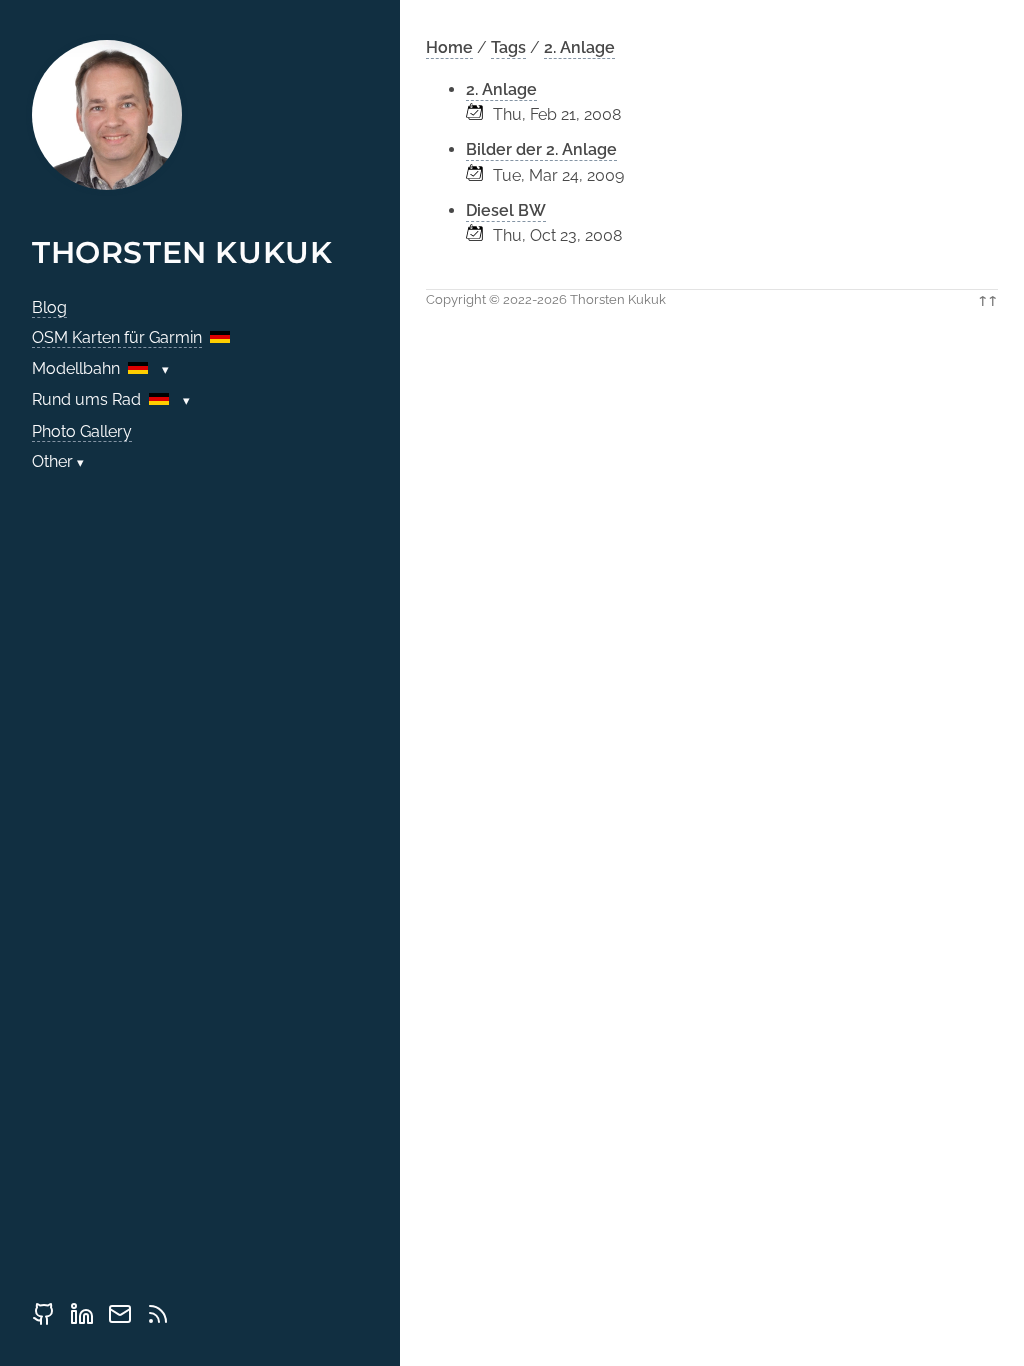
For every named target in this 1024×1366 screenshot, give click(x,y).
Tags (508, 47)
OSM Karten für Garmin (117, 337)
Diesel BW (506, 210)
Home (449, 47)
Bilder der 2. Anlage (541, 149)
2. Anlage (579, 47)
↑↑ (988, 299)
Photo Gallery (82, 431)
